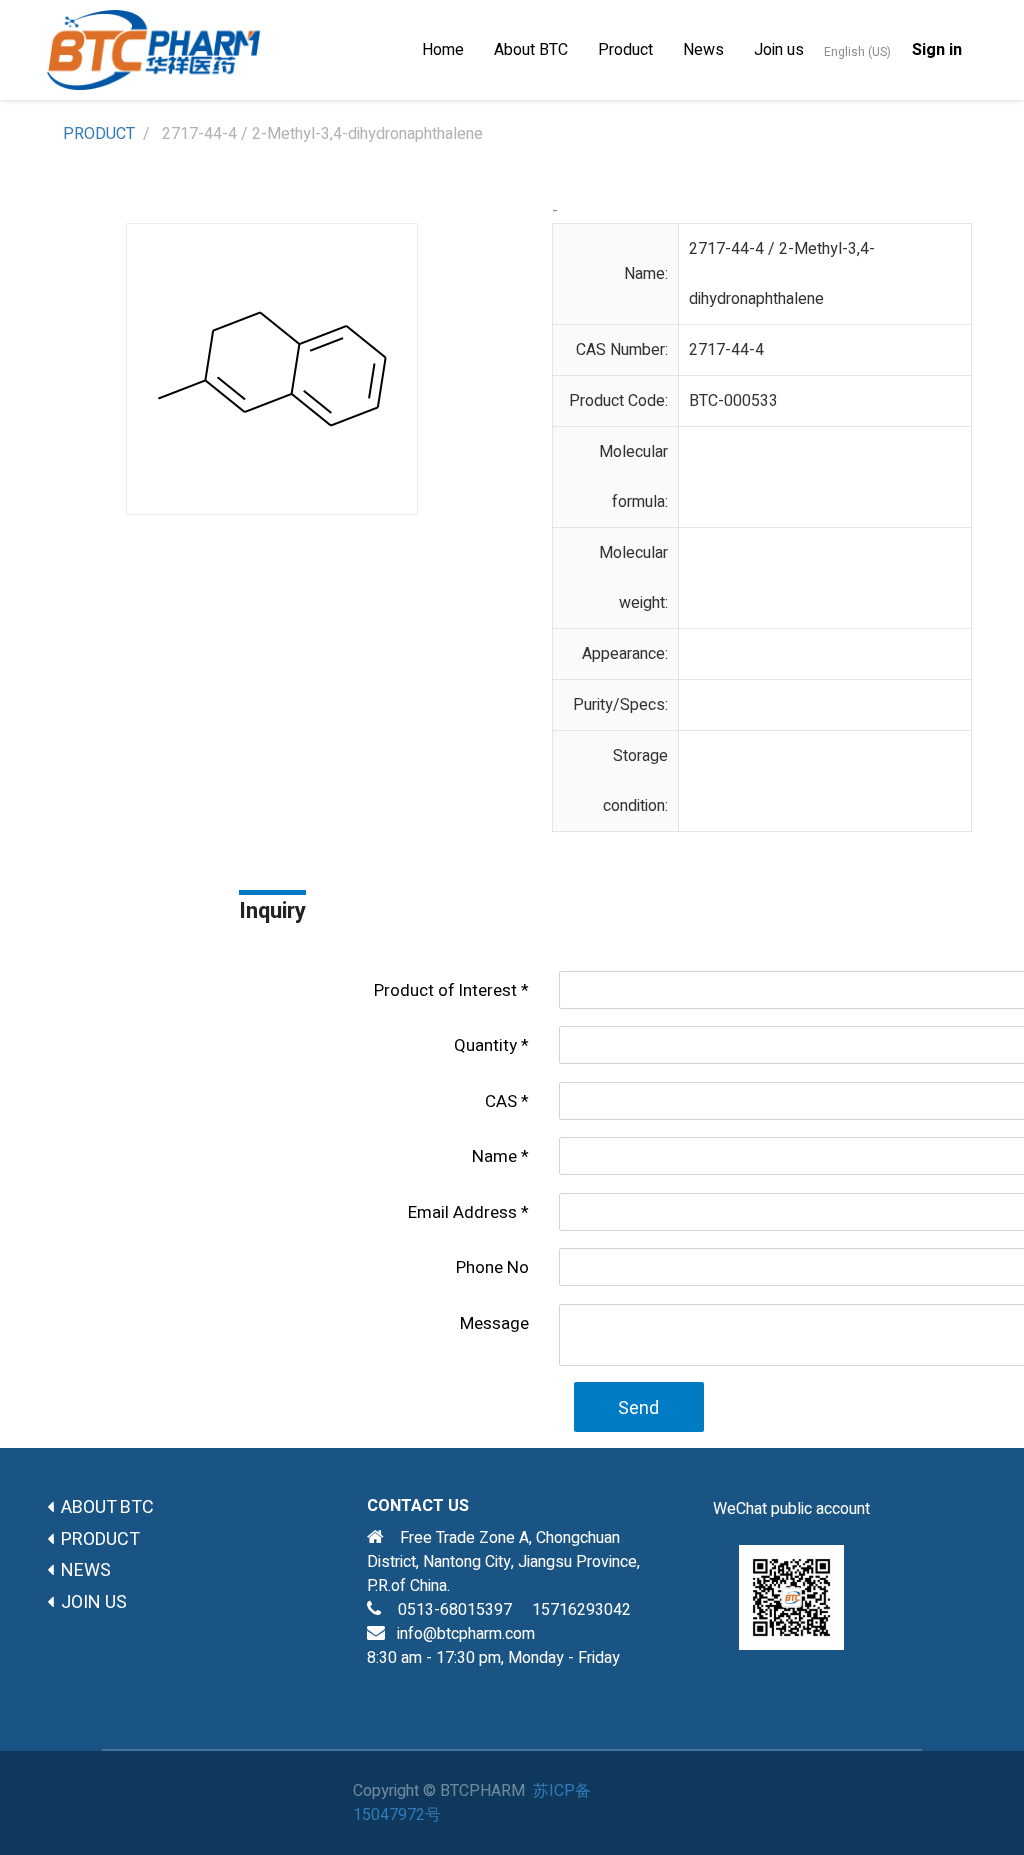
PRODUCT (99, 134)
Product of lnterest (445, 990)
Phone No (492, 1267)
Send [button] (638, 1408)
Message (494, 1323)
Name (494, 1156)
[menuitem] (443, 50)
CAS (501, 1101)
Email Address (462, 1212)
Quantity (485, 1045)
